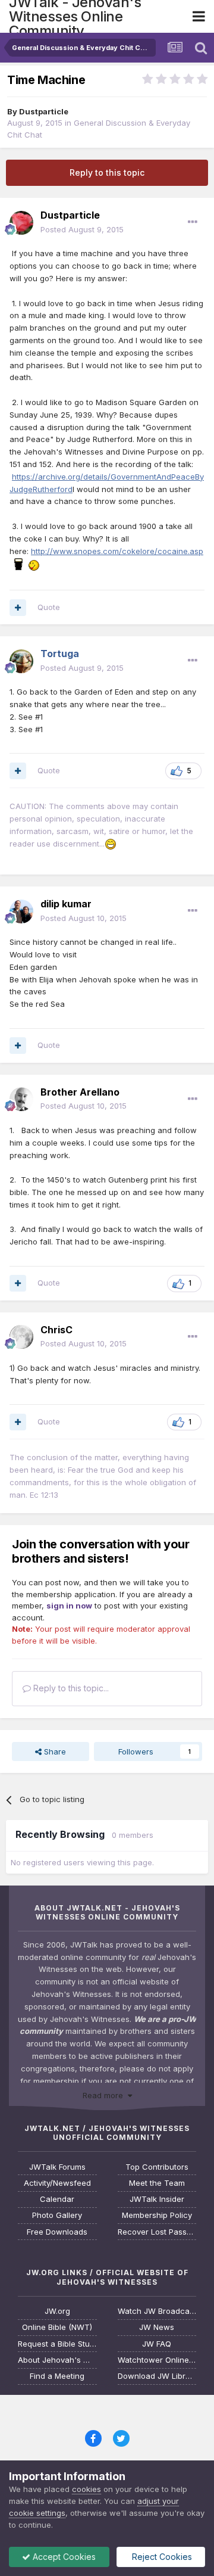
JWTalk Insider (157, 2199)
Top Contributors (157, 2167)
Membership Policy (157, 2215)
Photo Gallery (57, 2215)
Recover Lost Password (157, 2232)
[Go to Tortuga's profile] (21, 661)
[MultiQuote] (18, 608)
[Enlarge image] (28, 564)
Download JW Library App (157, 2376)
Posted (82, 229)
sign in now (69, 1606)
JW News (157, 2327)
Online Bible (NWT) (57, 2327)
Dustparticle (44, 111)
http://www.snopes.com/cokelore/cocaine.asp (117, 551)
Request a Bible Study (57, 2344)
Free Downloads (57, 2232)
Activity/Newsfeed (57, 2183)
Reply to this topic (107, 172)
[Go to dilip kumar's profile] (21, 911)
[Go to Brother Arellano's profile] (21, 1099)
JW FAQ (157, 2344)
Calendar (57, 2199)
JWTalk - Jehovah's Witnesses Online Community (75, 16)
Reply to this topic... (70, 1688)
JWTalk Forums (57, 2167)
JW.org (57, 2311)
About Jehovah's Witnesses (57, 2360)
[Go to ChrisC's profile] (21, 1337)
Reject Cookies (161, 2557)
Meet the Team (157, 2183)
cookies (86, 2489)
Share (54, 1751)
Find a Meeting (57, 2376)
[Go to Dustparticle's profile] (21, 223)
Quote (49, 607)
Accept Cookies (63, 2557)
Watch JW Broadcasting (157, 2311)
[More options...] (193, 222)
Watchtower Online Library (157, 2360)
